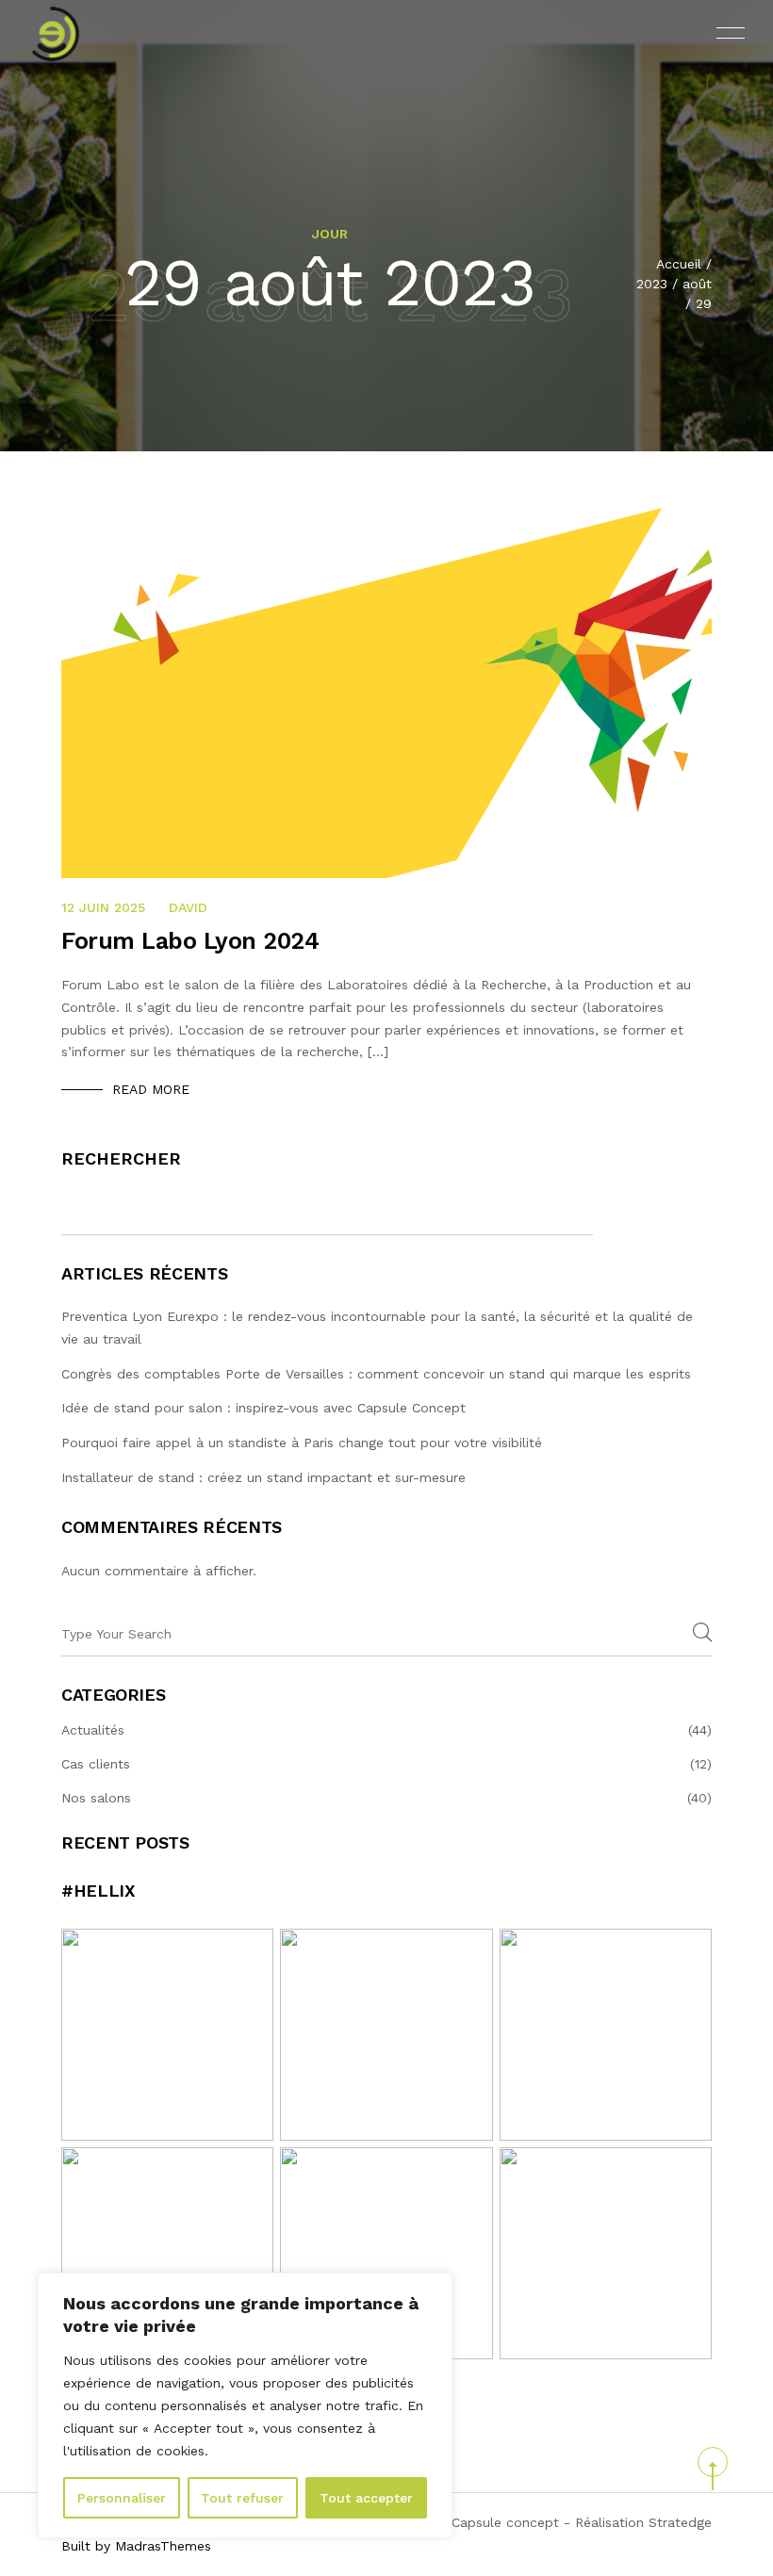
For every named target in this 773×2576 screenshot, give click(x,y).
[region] (245, 2405)
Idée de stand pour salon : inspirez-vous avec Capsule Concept (263, 1408)
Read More (151, 1089)
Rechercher (121, 1158)
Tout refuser (242, 2498)
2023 (652, 284)
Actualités (93, 1730)
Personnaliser (122, 2498)
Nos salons (96, 1798)
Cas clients (96, 1764)
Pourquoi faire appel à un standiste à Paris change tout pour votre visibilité (302, 1443)
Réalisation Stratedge (643, 2522)
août (697, 284)
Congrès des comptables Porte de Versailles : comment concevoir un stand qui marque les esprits (378, 1374)
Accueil (679, 264)
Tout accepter (366, 2498)
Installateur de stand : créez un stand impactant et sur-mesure (263, 1477)
